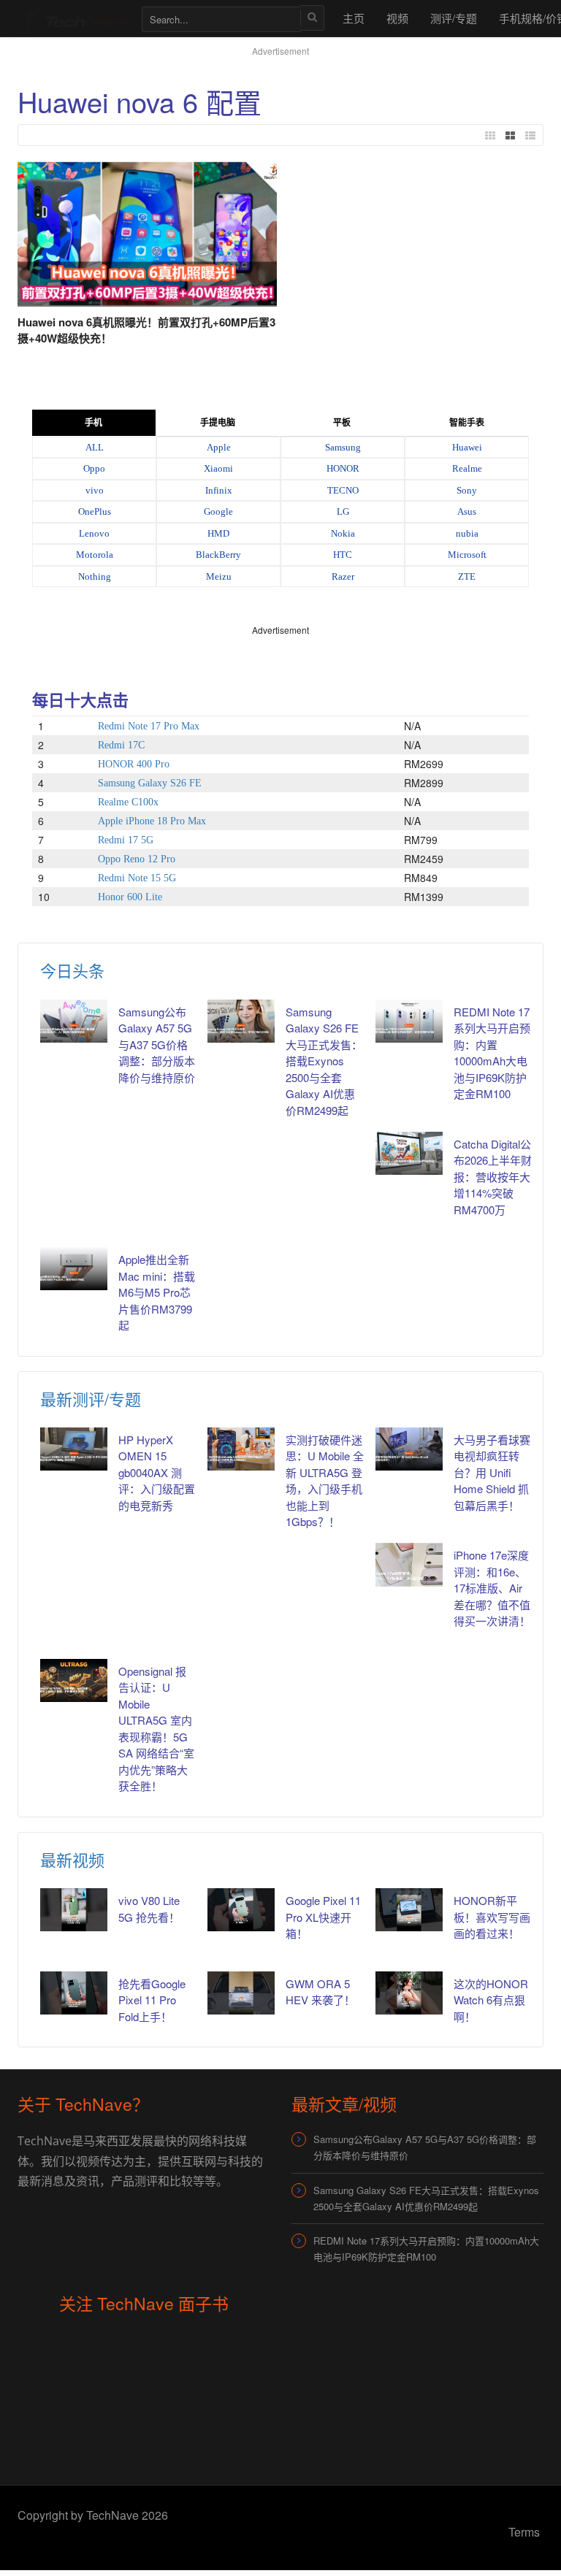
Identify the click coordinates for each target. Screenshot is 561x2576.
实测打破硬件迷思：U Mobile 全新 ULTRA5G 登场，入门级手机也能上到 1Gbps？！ (325, 1481)
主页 (354, 18)
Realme (467, 468)
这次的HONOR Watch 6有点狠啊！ (491, 2000)
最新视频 (72, 1859)
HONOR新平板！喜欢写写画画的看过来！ (492, 1917)
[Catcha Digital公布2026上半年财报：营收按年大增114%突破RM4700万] (409, 1153)
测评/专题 (454, 18)
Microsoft (467, 555)
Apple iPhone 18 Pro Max (152, 821)
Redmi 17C (121, 745)
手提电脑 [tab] (218, 423)
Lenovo (94, 533)
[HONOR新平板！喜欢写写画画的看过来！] (409, 1910)
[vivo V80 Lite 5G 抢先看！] (74, 1910)
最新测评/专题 (91, 1399)
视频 (397, 18)
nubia (467, 533)
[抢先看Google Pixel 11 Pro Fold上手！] (74, 1993)
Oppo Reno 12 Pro (137, 859)
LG (343, 511)
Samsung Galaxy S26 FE (150, 783)
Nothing (95, 576)
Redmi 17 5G (126, 840)
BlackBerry (218, 555)
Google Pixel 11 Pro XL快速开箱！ (323, 1917)
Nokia (343, 533)
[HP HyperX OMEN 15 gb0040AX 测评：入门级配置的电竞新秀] (74, 1449)
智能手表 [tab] (467, 423)
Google (218, 511)
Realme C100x (128, 802)
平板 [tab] (342, 423)
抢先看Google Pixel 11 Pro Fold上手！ (152, 2000)
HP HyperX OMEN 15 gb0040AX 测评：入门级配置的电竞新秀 (157, 1472)
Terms (524, 2532)
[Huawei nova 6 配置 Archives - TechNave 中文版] (72, 18)
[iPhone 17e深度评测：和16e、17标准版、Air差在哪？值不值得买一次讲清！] (409, 1564)
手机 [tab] (93, 423)
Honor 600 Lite (130, 897)
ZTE (467, 576)
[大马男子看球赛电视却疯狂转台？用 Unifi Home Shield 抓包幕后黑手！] (409, 1449)
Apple (219, 447)
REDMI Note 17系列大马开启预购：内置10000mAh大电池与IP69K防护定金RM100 (492, 1053)
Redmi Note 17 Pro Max (149, 726)
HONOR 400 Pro (134, 764)
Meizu (219, 576)
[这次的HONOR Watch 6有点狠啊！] (409, 1993)
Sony (467, 490)
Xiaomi (218, 468)
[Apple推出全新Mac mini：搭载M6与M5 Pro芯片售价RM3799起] (74, 1269)
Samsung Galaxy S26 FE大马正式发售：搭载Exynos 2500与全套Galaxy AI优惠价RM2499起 (324, 1061)
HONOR (343, 468)
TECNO (343, 490)
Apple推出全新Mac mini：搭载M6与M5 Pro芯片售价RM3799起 (157, 1292)
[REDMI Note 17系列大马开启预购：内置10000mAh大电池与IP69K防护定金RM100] (409, 1021)
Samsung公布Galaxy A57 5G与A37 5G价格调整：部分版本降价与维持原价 (157, 1044)
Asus (467, 511)
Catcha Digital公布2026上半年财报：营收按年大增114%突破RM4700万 (493, 1177)
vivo (95, 490)
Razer (343, 576)
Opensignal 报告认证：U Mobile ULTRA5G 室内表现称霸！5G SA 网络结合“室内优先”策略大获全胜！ (156, 1729)
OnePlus (95, 511)
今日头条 (72, 970)
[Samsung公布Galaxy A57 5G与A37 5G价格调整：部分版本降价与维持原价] (74, 1021)
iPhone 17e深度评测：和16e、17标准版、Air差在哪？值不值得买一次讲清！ (492, 1588)
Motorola (95, 555)
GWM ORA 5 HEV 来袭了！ (320, 1992)
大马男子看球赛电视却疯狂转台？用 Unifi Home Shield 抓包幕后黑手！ (492, 1472)
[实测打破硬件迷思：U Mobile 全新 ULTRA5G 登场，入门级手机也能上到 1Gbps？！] (241, 1449)
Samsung (343, 447)
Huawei (467, 447)
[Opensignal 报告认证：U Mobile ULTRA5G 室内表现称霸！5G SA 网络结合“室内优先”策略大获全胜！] (74, 1680)
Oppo (94, 468)
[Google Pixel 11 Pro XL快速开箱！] (241, 1910)
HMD (218, 533)
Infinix (219, 490)
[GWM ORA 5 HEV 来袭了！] (241, 1993)
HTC (343, 555)
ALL (95, 447)
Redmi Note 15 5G (137, 878)
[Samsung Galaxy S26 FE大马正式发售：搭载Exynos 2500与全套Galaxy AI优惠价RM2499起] (241, 1021)
